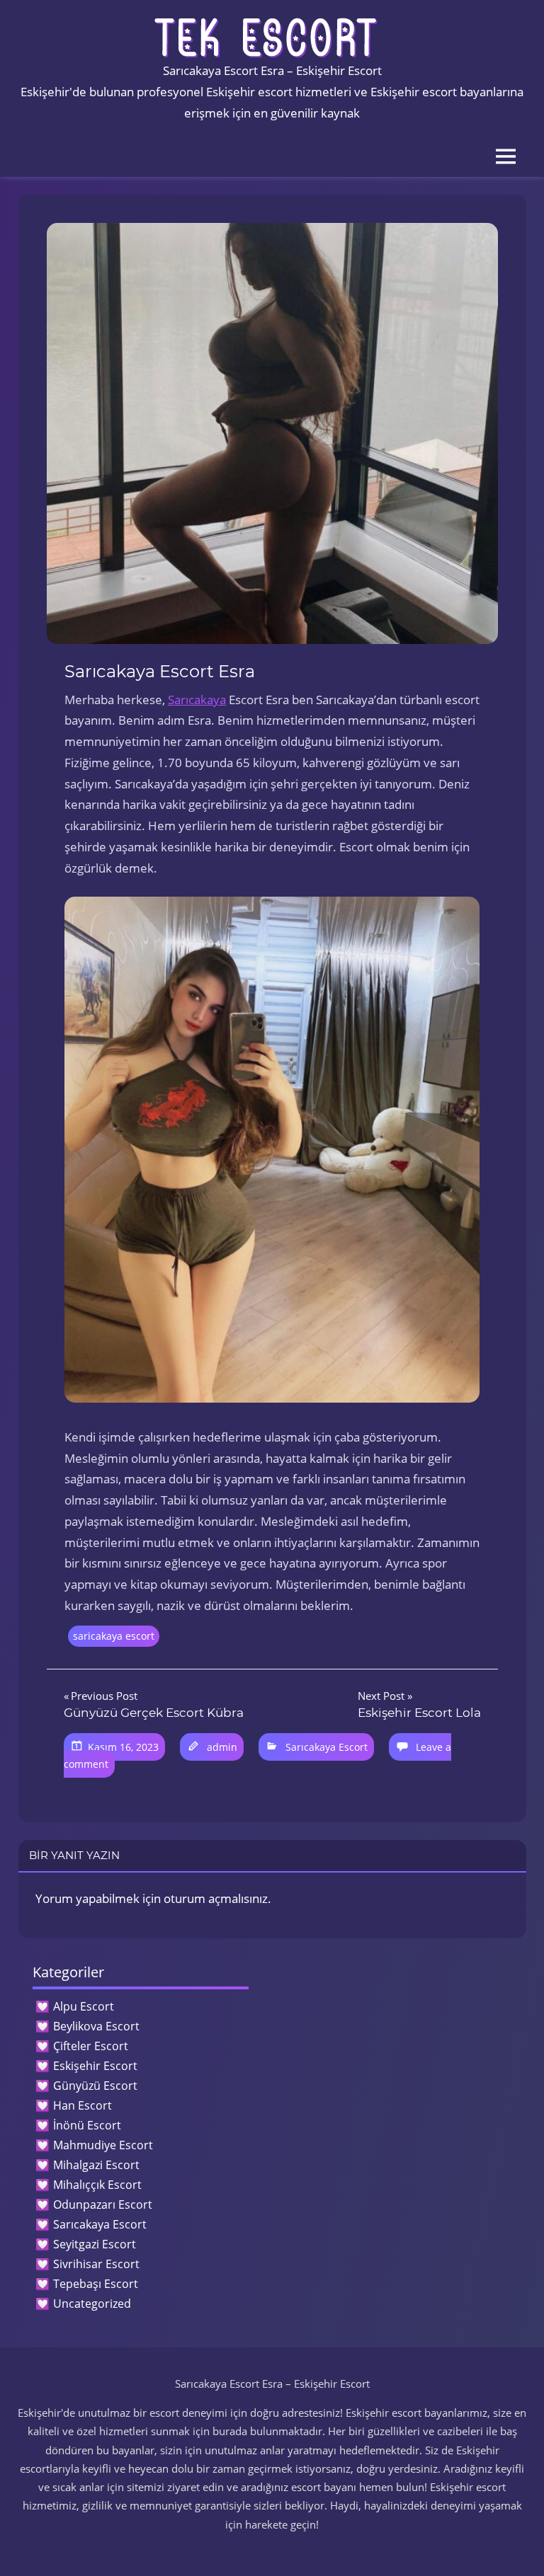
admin (222, 1747)
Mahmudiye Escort (103, 2145)
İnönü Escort (87, 2125)
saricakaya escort (114, 1636)
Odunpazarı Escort (103, 2204)
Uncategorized (92, 2304)
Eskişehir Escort (95, 2066)
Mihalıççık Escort (97, 2185)
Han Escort (83, 2105)
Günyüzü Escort (95, 2086)
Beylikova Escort (96, 2026)
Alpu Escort (84, 2006)
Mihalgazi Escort (96, 2165)
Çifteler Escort (91, 2046)
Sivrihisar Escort (96, 2264)
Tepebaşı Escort (96, 2284)
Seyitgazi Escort (95, 2244)
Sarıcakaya (197, 700)
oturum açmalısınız (216, 1898)
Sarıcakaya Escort (327, 1747)
